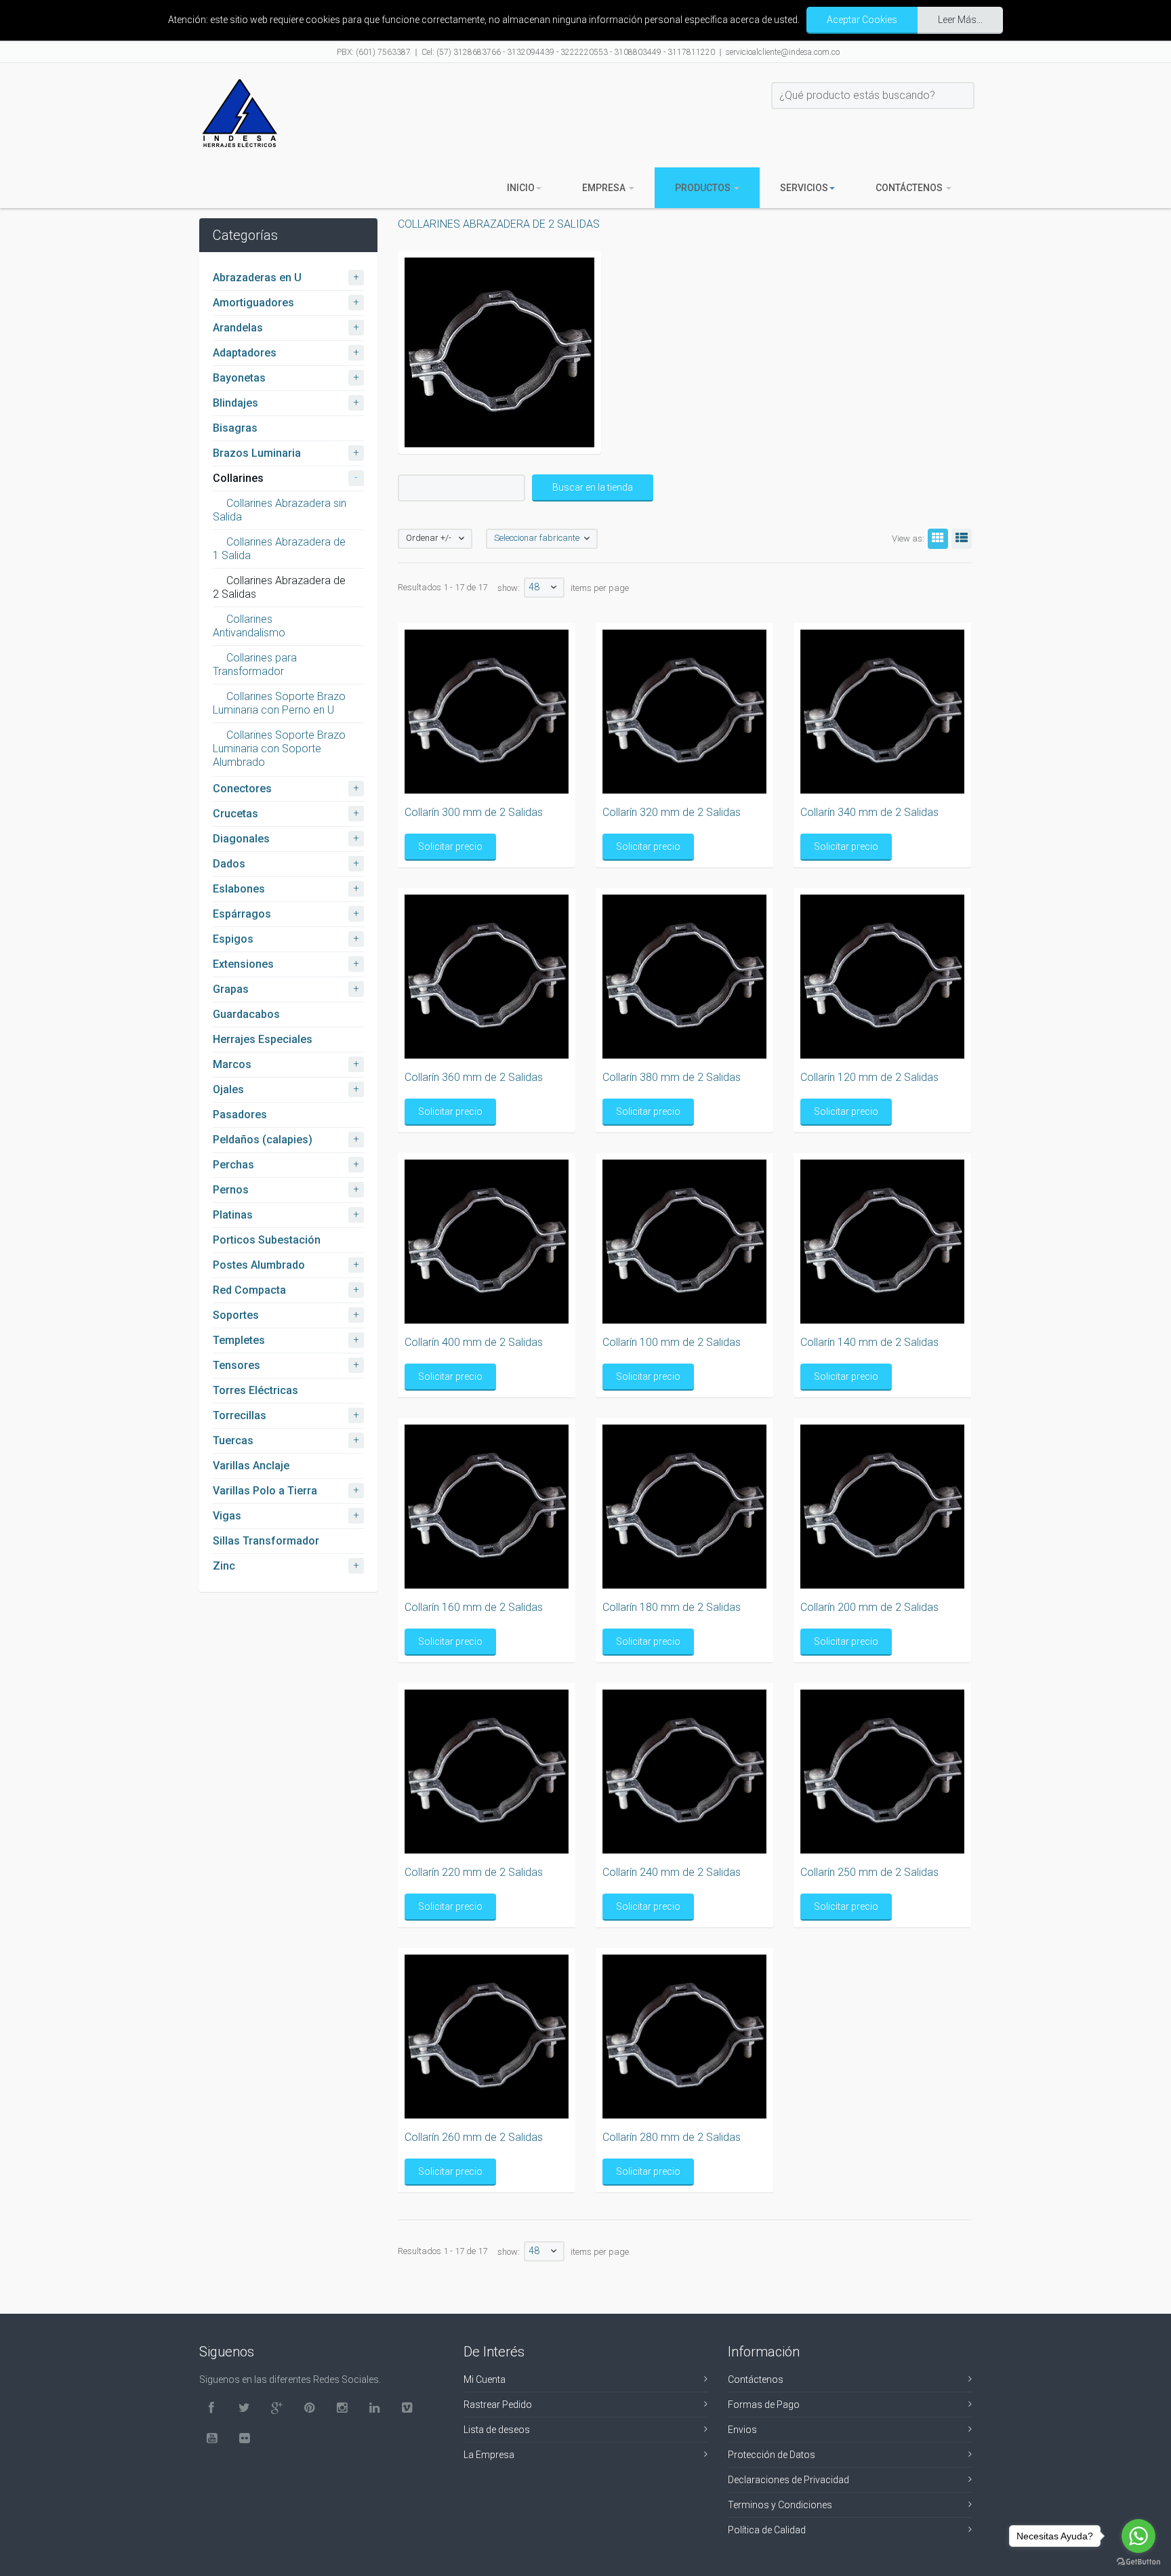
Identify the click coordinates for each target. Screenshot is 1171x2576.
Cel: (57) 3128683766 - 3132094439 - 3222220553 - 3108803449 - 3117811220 (568, 52)
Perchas (233, 1165)
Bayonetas (239, 378)
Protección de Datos (772, 2455)
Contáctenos (910, 188)
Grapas (231, 989)
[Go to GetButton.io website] (1138, 2562)
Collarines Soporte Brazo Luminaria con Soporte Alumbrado (279, 749)
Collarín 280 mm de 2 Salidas (672, 2137)
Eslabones (239, 889)
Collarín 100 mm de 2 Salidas (672, 1342)
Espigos (233, 939)
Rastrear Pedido (498, 2405)
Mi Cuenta (485, 2379)
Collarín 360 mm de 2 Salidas (474, 1077)
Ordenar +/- (429, 538)
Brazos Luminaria (257, 453)
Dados (229, 864)
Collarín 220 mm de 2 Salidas (474, 1872)
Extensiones (243, 964)
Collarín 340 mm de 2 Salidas (869, 812)
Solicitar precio (450, 846)
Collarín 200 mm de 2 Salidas (869, 1607)
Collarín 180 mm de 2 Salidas (672, 1607)
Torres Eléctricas (255, 1390)
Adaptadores (245, 353)
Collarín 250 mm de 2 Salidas (869, 1872)
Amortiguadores (253, 303)
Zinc (224, 1566)
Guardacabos (246, 1014)
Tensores (237, 1365)
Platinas (233, 1215)
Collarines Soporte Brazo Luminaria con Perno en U (279, 703)
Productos (704, 188)
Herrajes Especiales (263, 1039)
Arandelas (238, 328)
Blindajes (235, 403)
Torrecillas (240, 1415)
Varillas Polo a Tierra (265, 1491)
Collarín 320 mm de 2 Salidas (672, 812)
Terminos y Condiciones (780, 2505)
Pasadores (240, 1115)
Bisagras (235, 428)
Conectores (242, 789)
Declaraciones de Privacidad (788, 2480)
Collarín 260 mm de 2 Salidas (474, 2137)
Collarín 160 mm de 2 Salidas (474, 1607)
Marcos (232, 1064)
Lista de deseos (497, 2430)
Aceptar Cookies (862, 20)
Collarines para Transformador (255, 665)
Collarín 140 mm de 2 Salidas (869, 1342)
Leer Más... (960, 20)
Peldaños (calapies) (263, 1140)
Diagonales (241, 839)
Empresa (605, 188)
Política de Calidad (767, 2530)
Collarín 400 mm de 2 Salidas (474, 1342)
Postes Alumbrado (259, 1265)
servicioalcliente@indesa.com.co (783, 52)
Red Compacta (249, 1290)
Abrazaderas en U (257, 278)
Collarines (238, 478)
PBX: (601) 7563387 (374, 52)
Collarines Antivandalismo (249, 626)
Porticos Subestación (267, 1240)
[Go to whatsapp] (1138, 2536)
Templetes (239, 1340)
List (962, 539)
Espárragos (242, 914)
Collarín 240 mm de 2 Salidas (672, 1872)
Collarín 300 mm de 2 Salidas (474, 812)
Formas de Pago (764, 2405)
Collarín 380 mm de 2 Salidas (672, 1077)
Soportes (236, 1315)
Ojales (228, 1089)
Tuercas (233, 1440)
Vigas (227, 1516)
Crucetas (235, 814)
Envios (742, 2430)
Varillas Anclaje (251, 1466)
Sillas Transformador (266, 1541)
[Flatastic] (240, 113)
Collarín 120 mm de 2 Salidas (869, 1077)
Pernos (231, 1190)
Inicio (521, 188)
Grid (938, 539)
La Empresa (489, 2455)
